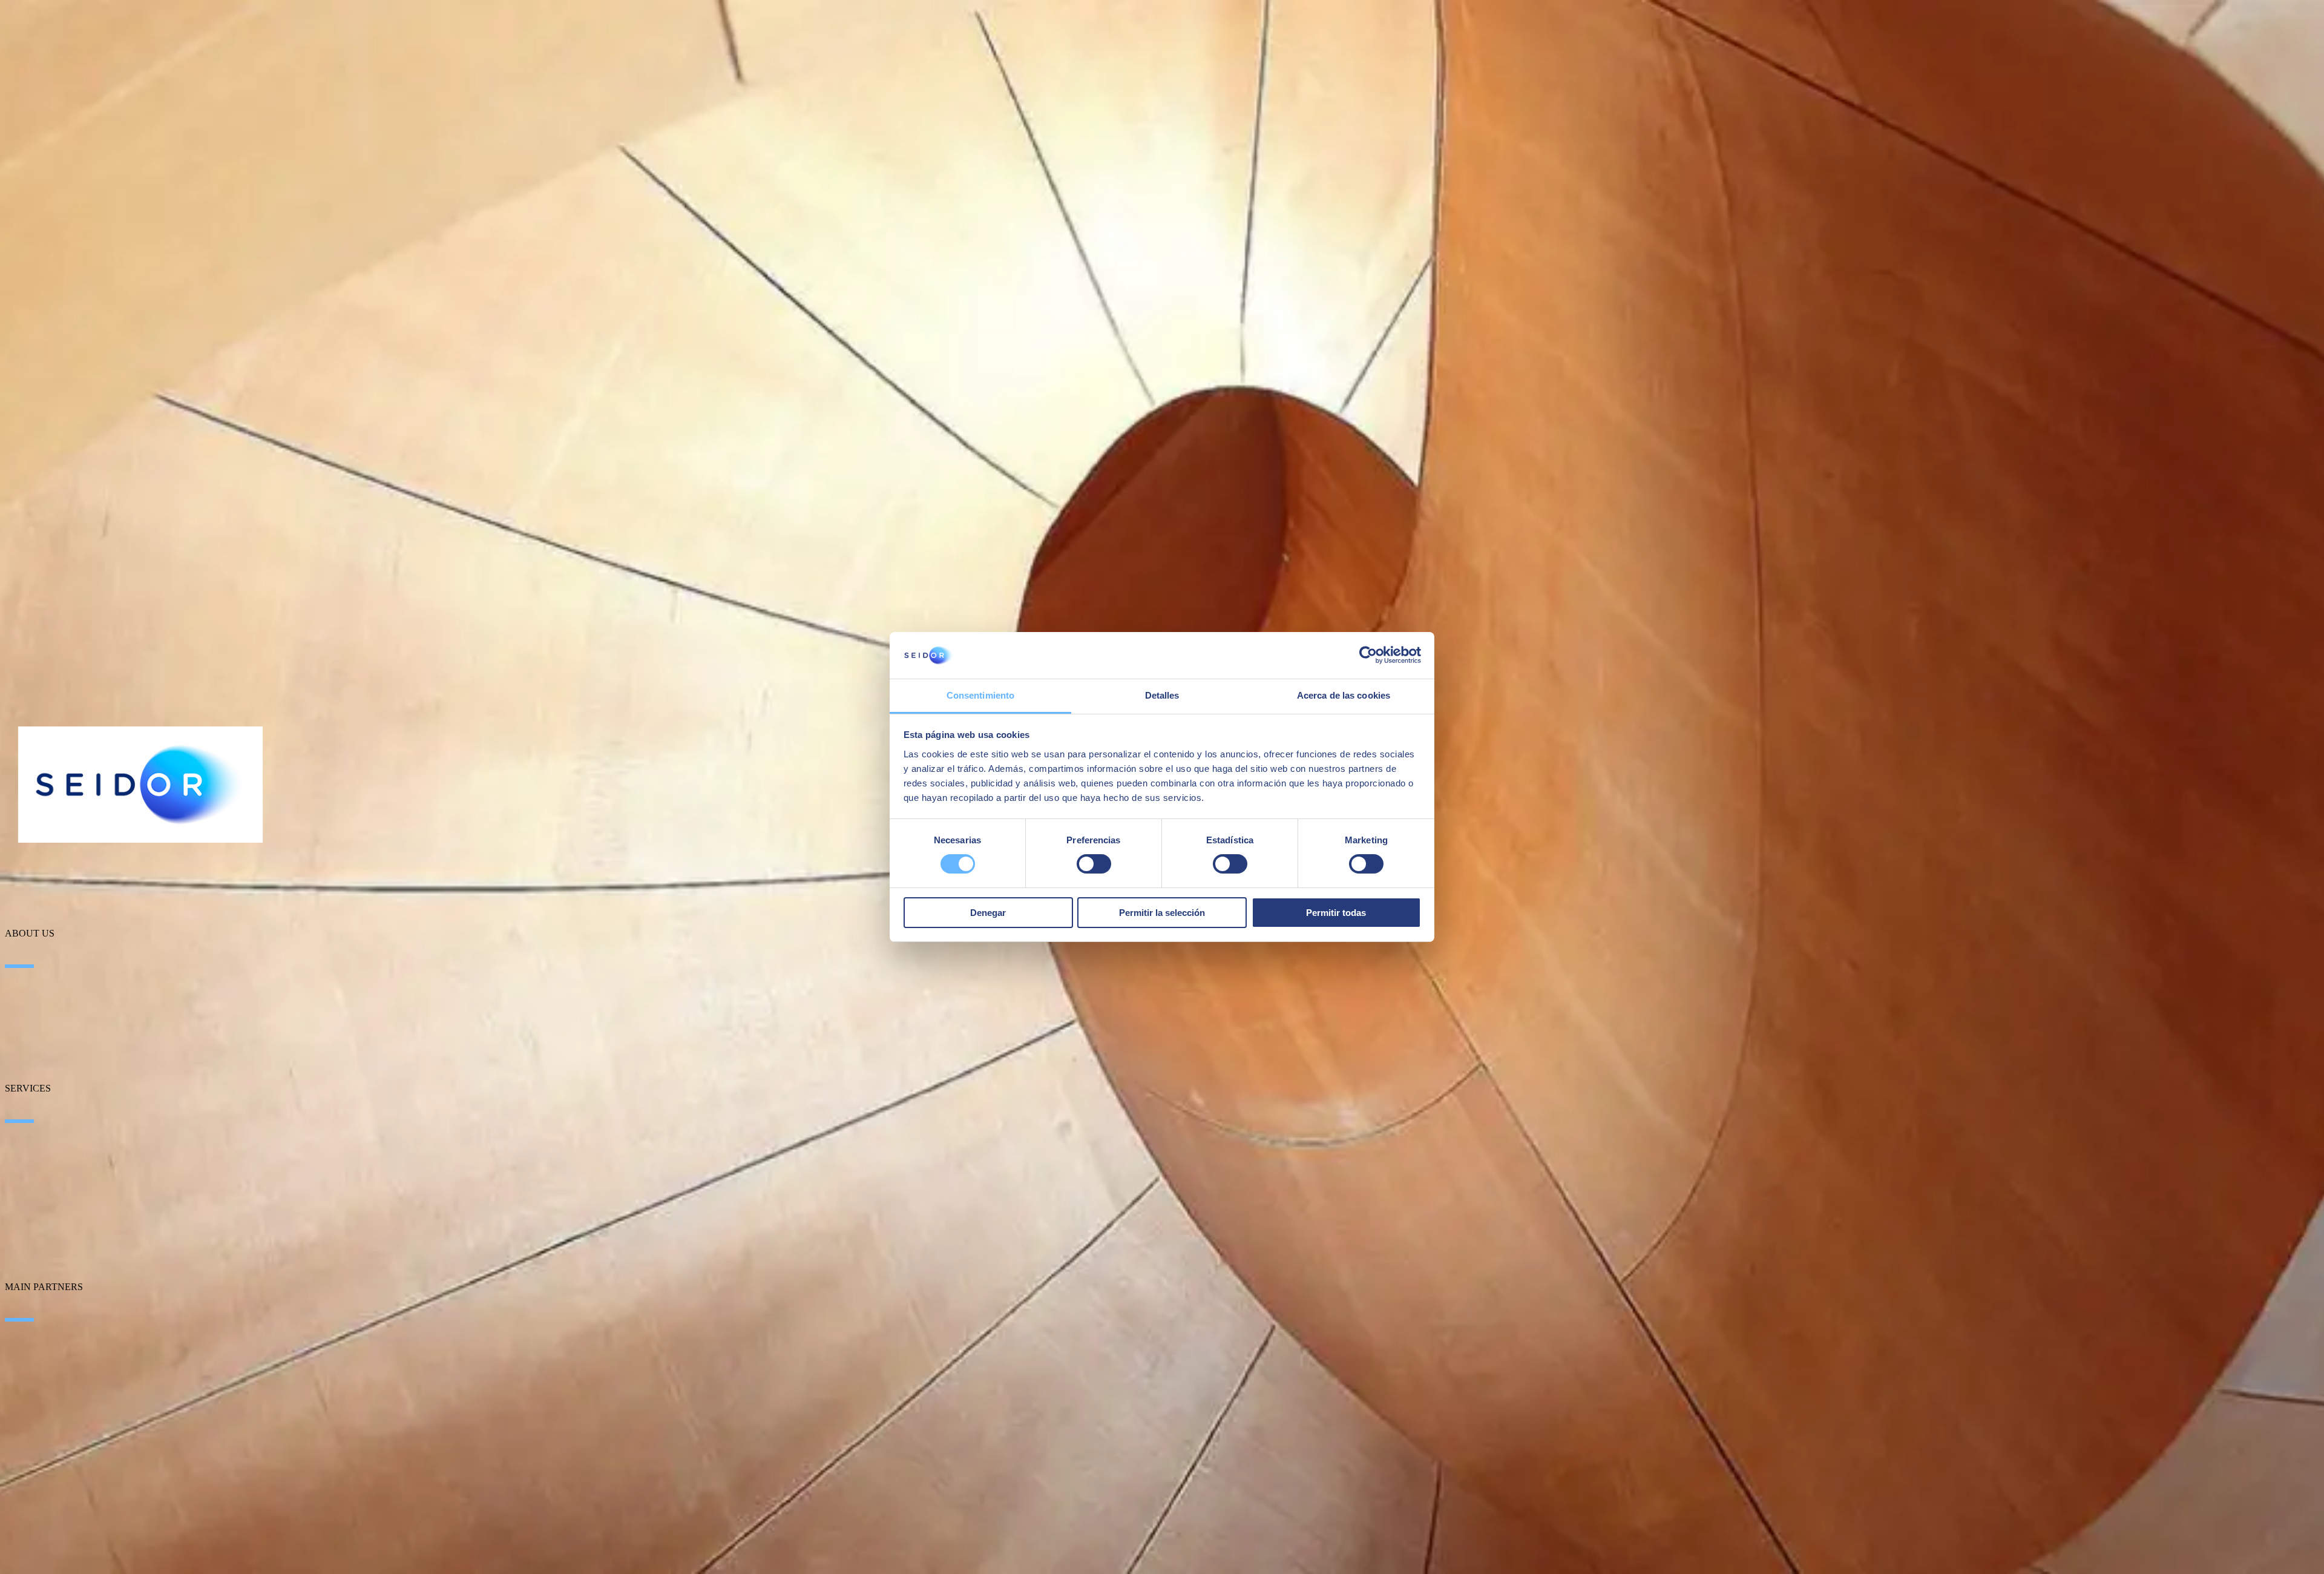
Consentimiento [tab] (980, 695)
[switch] (1094, 864)
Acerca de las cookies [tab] (1344, 695)
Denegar (988, 913)
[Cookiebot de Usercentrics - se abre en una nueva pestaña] (1368, 655)
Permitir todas (1336, 913)
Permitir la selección (1162, 913)
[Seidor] (140, 785)
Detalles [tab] (1162, 695)
